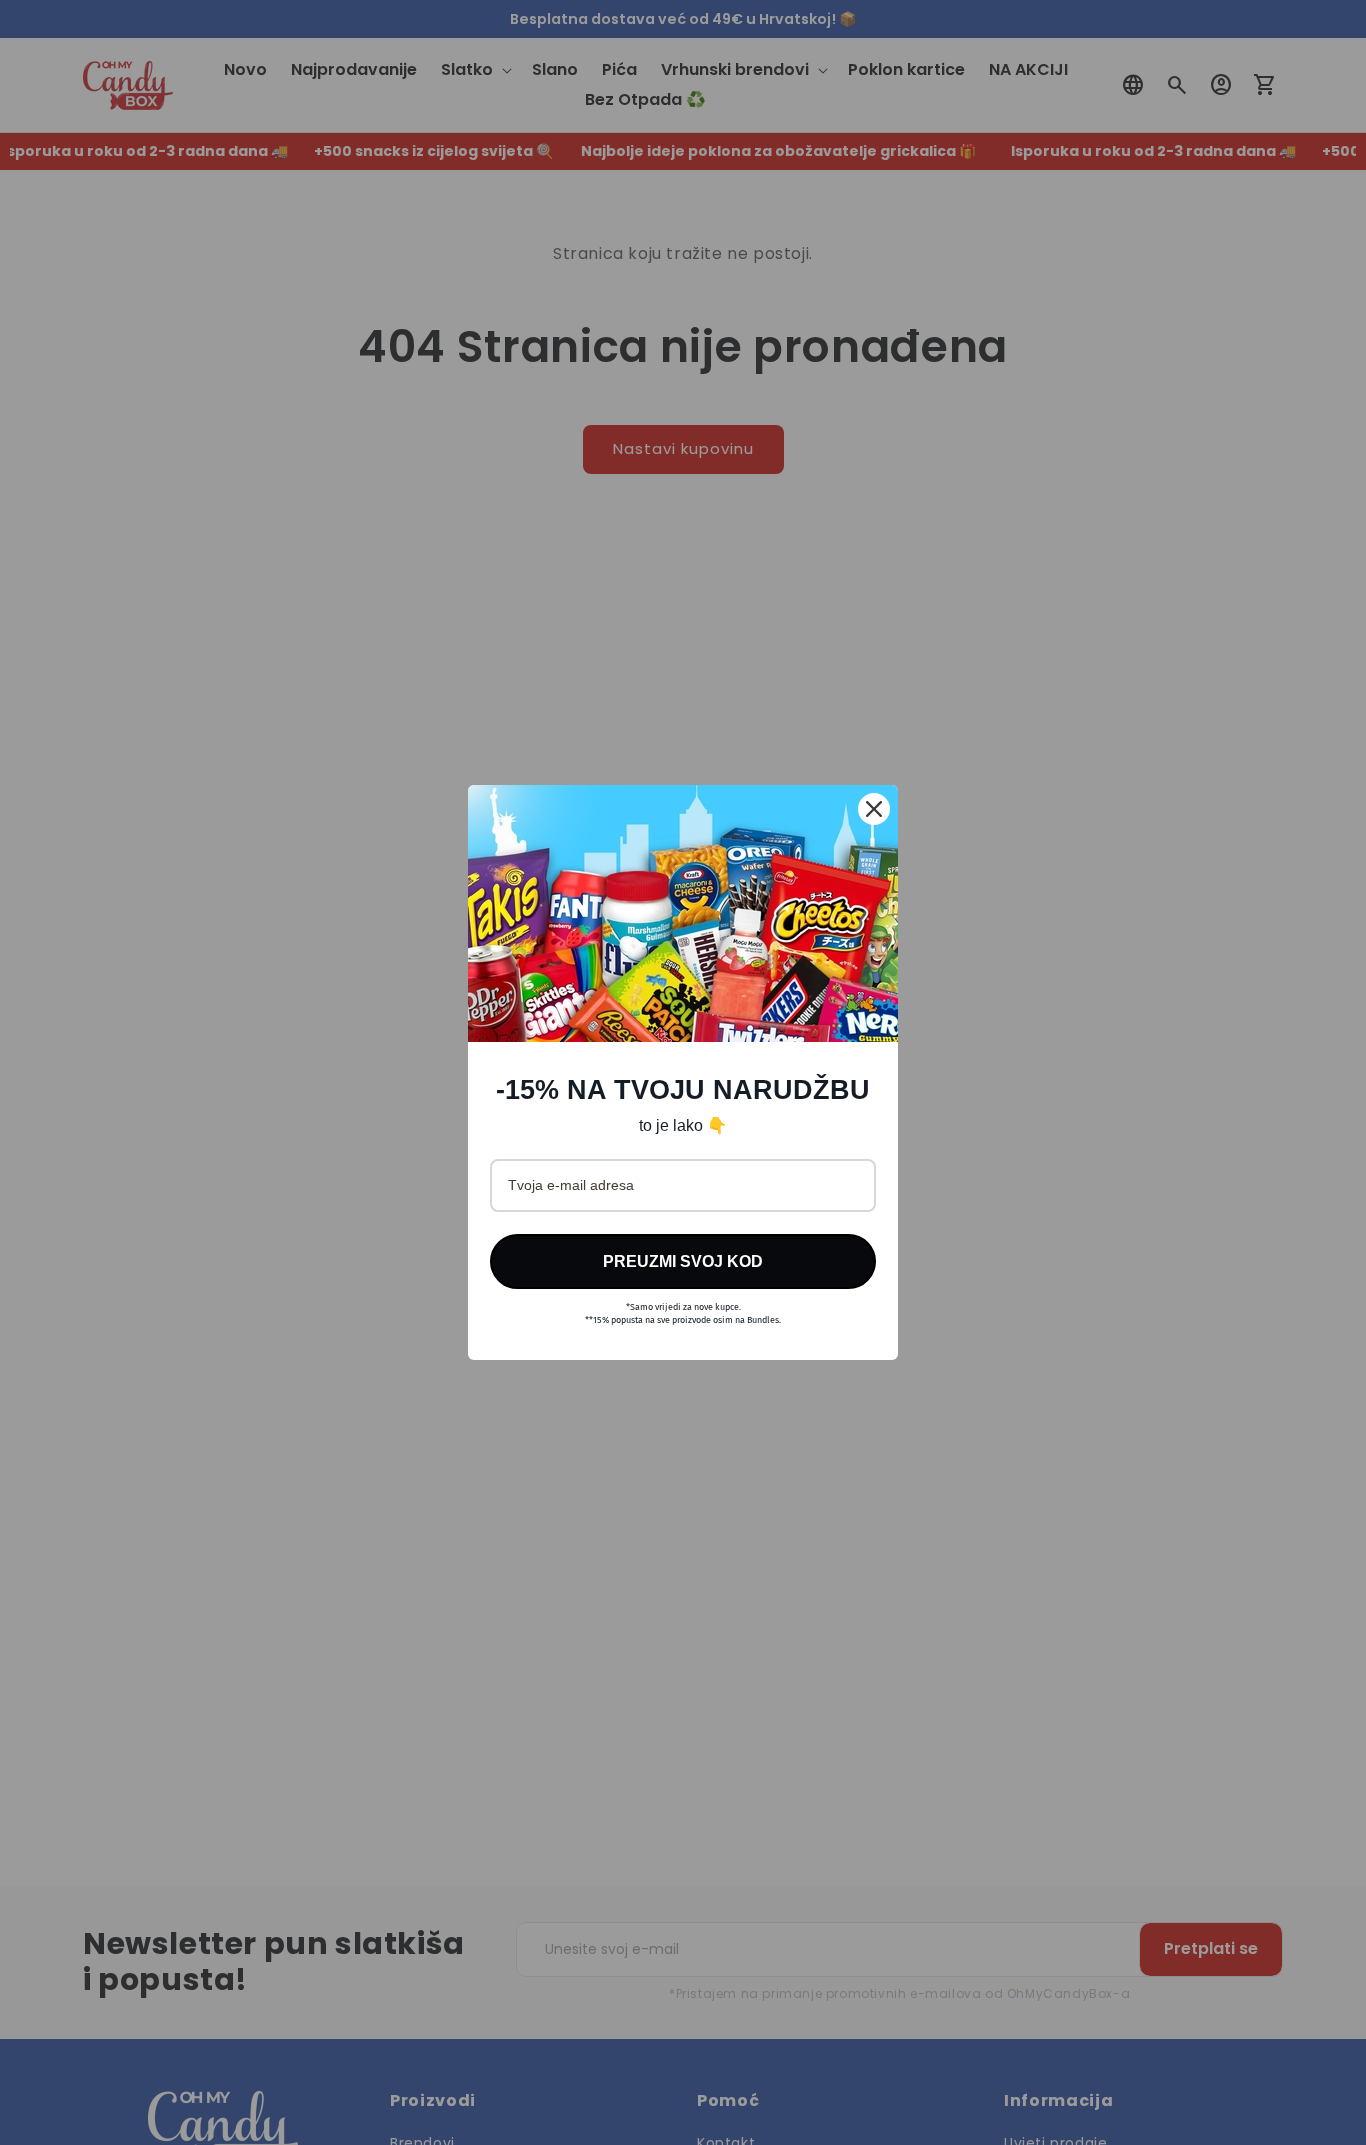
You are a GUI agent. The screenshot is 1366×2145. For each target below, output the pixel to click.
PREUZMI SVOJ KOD (683, 1261)
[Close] (874, 809)
